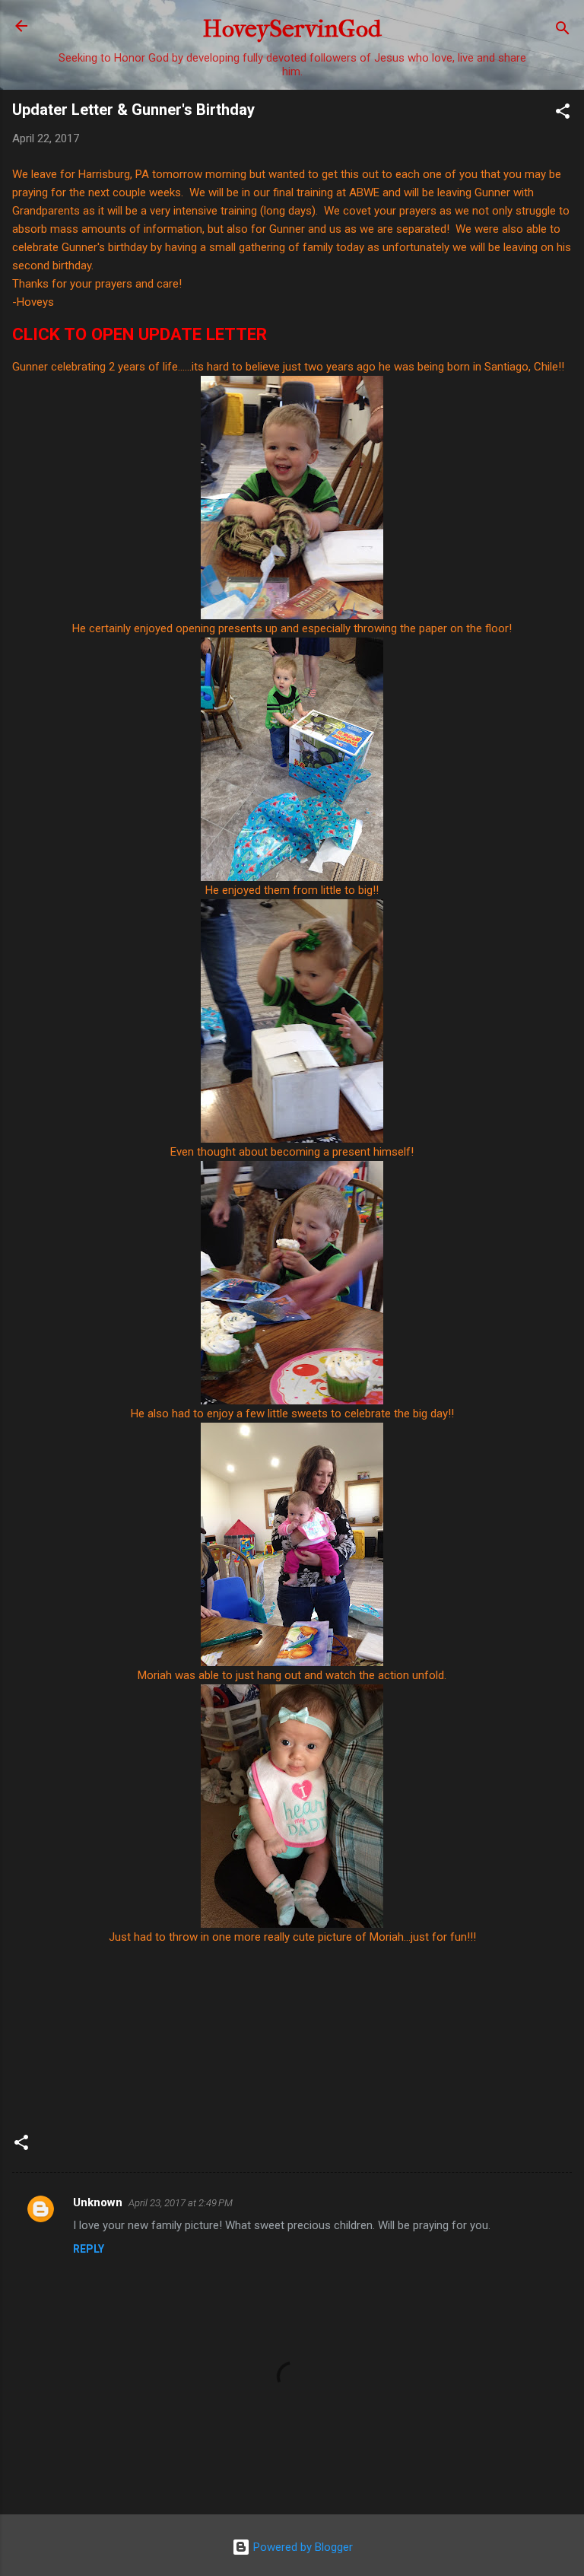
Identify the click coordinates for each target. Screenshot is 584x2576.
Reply (89, 2249)
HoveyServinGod (292, 29)
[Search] (563, 31)
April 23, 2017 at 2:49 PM (181, 2203)
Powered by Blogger (302, 2547)
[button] (563, 114)
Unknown (98, 2202)
